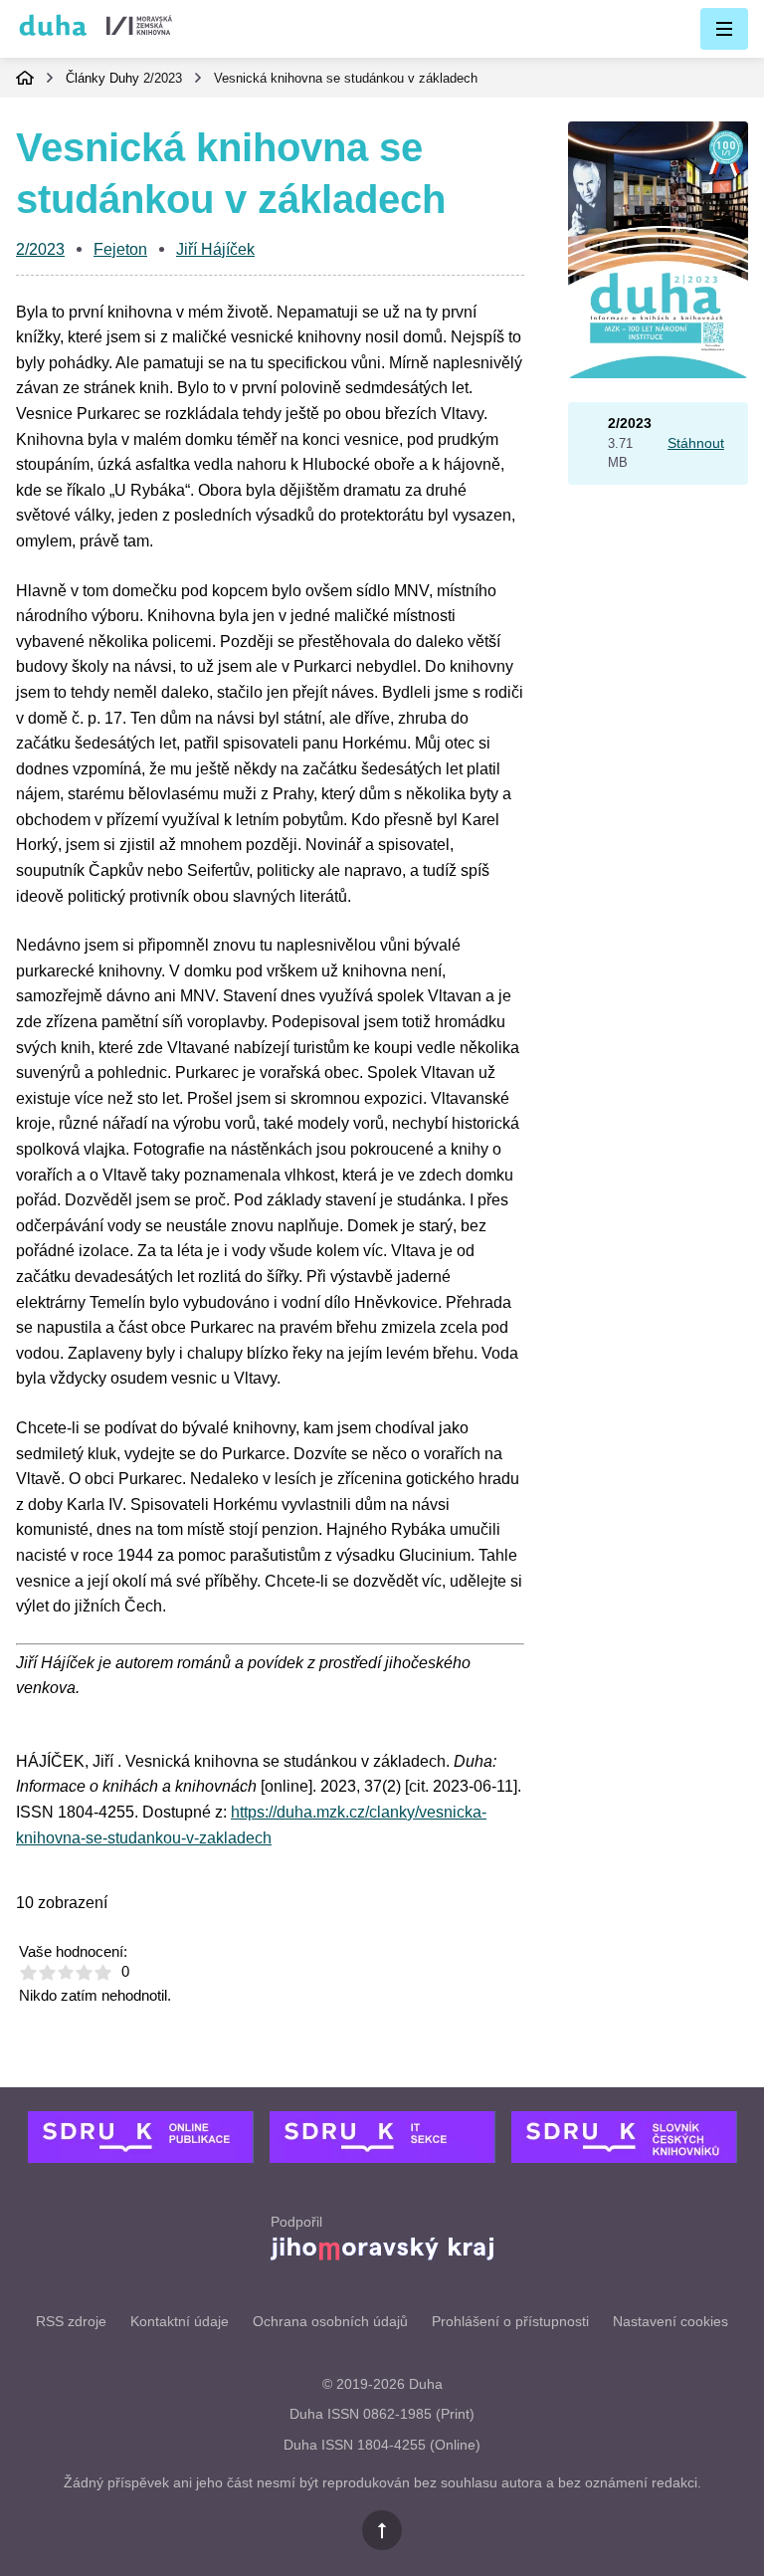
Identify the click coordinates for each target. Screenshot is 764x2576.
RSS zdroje (71, 2321)
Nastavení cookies (670, 2321)
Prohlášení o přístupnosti (510, 2321)
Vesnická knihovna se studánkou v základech (346, 78)
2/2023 (163, 78)
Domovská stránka (25, 78)
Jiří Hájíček (215, 249)
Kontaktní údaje (180, 2321)
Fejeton (120, 249)
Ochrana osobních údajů (330, 2321)
